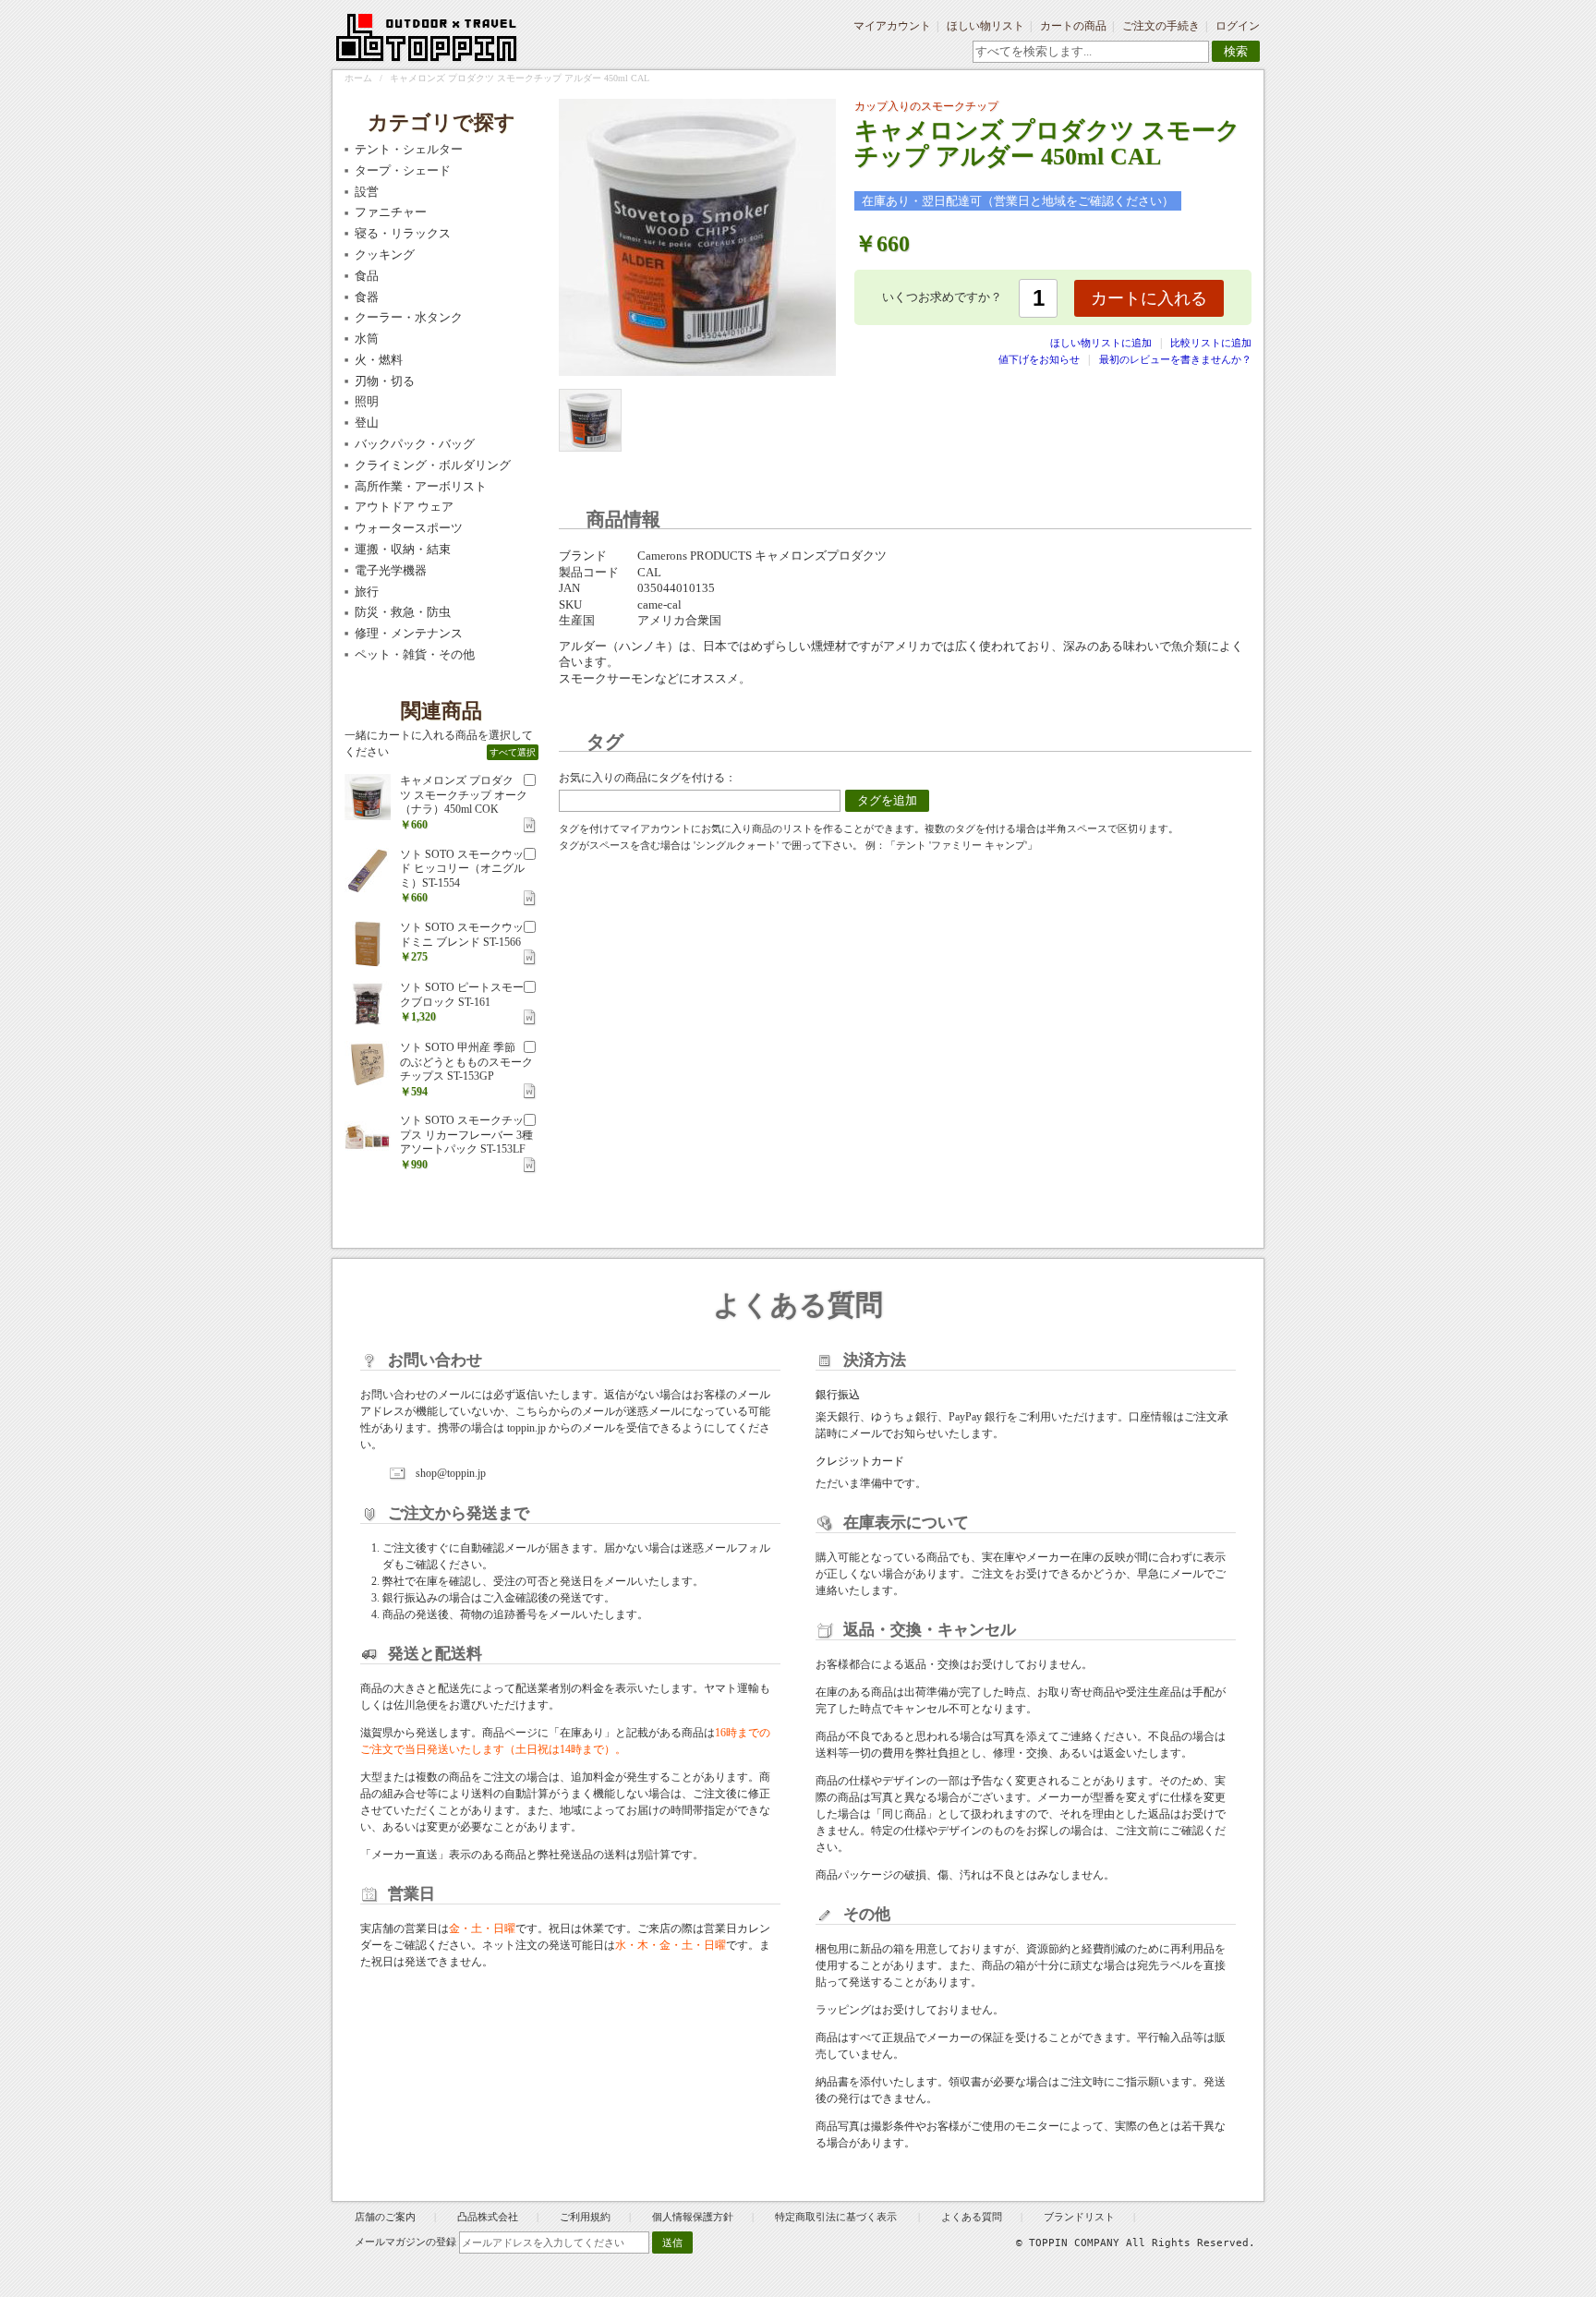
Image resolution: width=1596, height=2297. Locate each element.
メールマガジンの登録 (405, 2242)
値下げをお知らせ (1039, 359)
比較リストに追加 (1211, 343)
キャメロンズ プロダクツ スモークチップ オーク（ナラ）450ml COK (464, 795)
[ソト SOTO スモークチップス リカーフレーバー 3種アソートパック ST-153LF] (368, 1137)
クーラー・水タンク (409, 317)
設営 (367, 192)
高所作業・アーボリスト (421, 486)
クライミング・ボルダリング (433, 465)
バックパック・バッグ (415, 444)
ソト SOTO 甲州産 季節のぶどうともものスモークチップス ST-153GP (466, 1062)
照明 (367, 401)
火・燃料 (379, 360)
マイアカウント (892, 26)
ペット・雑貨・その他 (415, 654)
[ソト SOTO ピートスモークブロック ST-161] (368, 1004)
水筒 (367, 339)
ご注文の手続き (1161, 26)
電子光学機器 (391, 570)
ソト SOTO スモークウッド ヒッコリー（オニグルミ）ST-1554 (462, 869)
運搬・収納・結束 (403, 549)
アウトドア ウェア (404, 507)
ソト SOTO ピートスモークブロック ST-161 (462, 995)
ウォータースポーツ (409, 528)
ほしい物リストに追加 (1102, 343)
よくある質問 (972, 2217)
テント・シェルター (409, 149)
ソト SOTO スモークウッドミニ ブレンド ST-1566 (462, 935)
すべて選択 (513, 752)
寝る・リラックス (403, 233)
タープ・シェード (403, 170)
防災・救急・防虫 (403, 612)
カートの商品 (1073, 26)
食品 (367, 276)
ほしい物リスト (985, 26)
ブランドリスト (1079, 2217)
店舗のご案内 (385, 2217)
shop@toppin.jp (451, 1473)
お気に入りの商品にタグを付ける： (647, 778)
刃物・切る (385, 381)
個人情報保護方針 (693, 2217)
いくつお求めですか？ (942, 297)
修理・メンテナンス (409, 633)
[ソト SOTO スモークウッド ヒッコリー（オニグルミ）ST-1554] (368, 871)
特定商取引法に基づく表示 (837, 2217)
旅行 (367, 592)
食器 (367, 297)
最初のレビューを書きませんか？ (1175, 359)
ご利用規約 (585, 2217)
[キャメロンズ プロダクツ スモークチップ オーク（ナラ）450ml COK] (368, 797)
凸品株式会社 (488, 2217)
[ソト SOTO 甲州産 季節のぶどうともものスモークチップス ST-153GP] (368, 1064)
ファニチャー (391, 212)
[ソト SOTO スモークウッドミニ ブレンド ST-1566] (368, 944)
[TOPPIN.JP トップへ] (427, 41)
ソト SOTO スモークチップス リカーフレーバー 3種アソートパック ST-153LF (466, 1135)
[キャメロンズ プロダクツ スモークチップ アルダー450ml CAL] (590, 420)
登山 (367, 423)
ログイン (1238, 26)
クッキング (385, 254)
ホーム (358, 78)
